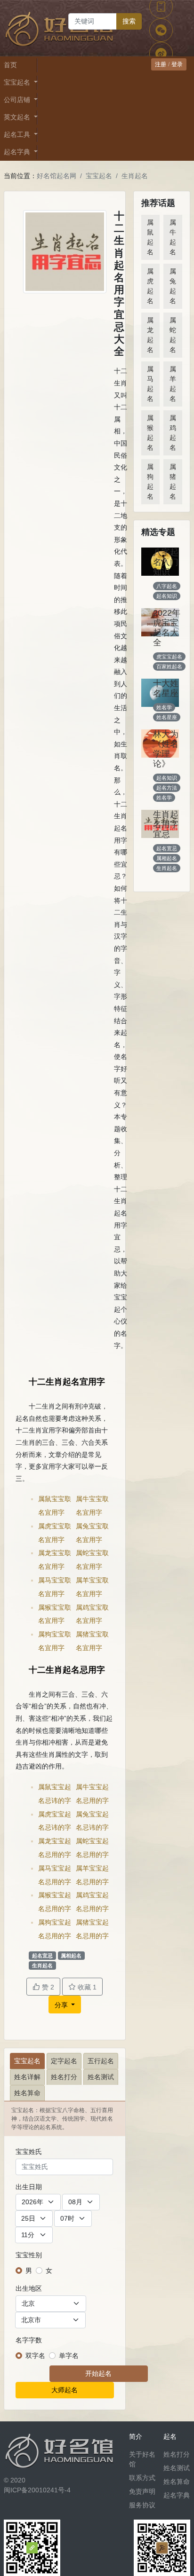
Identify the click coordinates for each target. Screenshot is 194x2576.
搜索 (129, 21)
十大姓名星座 (166, 688)
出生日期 (29, 2187)
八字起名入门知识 (166, 562)
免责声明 (142, 2491)
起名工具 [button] (18, 134)
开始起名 (98, 2373)
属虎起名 (150, 286)
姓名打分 (64, 2077)
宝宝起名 (99, 176)
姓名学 (164, 707)
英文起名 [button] (18, 117)
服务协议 (142, 2505)
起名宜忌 (42, 1956)
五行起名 (101, 2061)
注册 (161, 64)
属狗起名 (150, 482)
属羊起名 (173, 384)
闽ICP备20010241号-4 (37, 2490)
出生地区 (29, 2288)
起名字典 (177, 2495)
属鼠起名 (150, 237)
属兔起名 (173, 286)
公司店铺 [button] (18, 100)
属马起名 (150, 384)
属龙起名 (150, 335)
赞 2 (47, 1987)
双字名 (35, 2356)
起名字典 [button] (18, 152)
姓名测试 (101, 2077)
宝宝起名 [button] (18, 82)
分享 (62, 2005)
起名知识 (167, 596)
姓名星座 (167, 717)
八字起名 (167, 586)
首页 (10, 65)
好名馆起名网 (57, 176)
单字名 (69, 2356)
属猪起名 (173, 482)
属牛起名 (173, 237)
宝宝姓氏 (29, 2152)
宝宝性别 (29, 2255)
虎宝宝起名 (169, 657)
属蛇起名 (173, 335)
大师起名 (65, 2390)
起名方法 (167, 788)
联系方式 (142, 2478)
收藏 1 (86, 1987)
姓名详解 (27, 2077)
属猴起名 (150, 433)
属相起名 (71, 1956)
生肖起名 (135, 176)
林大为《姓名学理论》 (166, 749)
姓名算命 (27, 2093)
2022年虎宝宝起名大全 (167, 628)
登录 (177, 64)
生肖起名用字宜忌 (166, 824)
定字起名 (64, 2061)
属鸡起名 (173, 433)
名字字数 (29, 2340)
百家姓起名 (169, 666)
